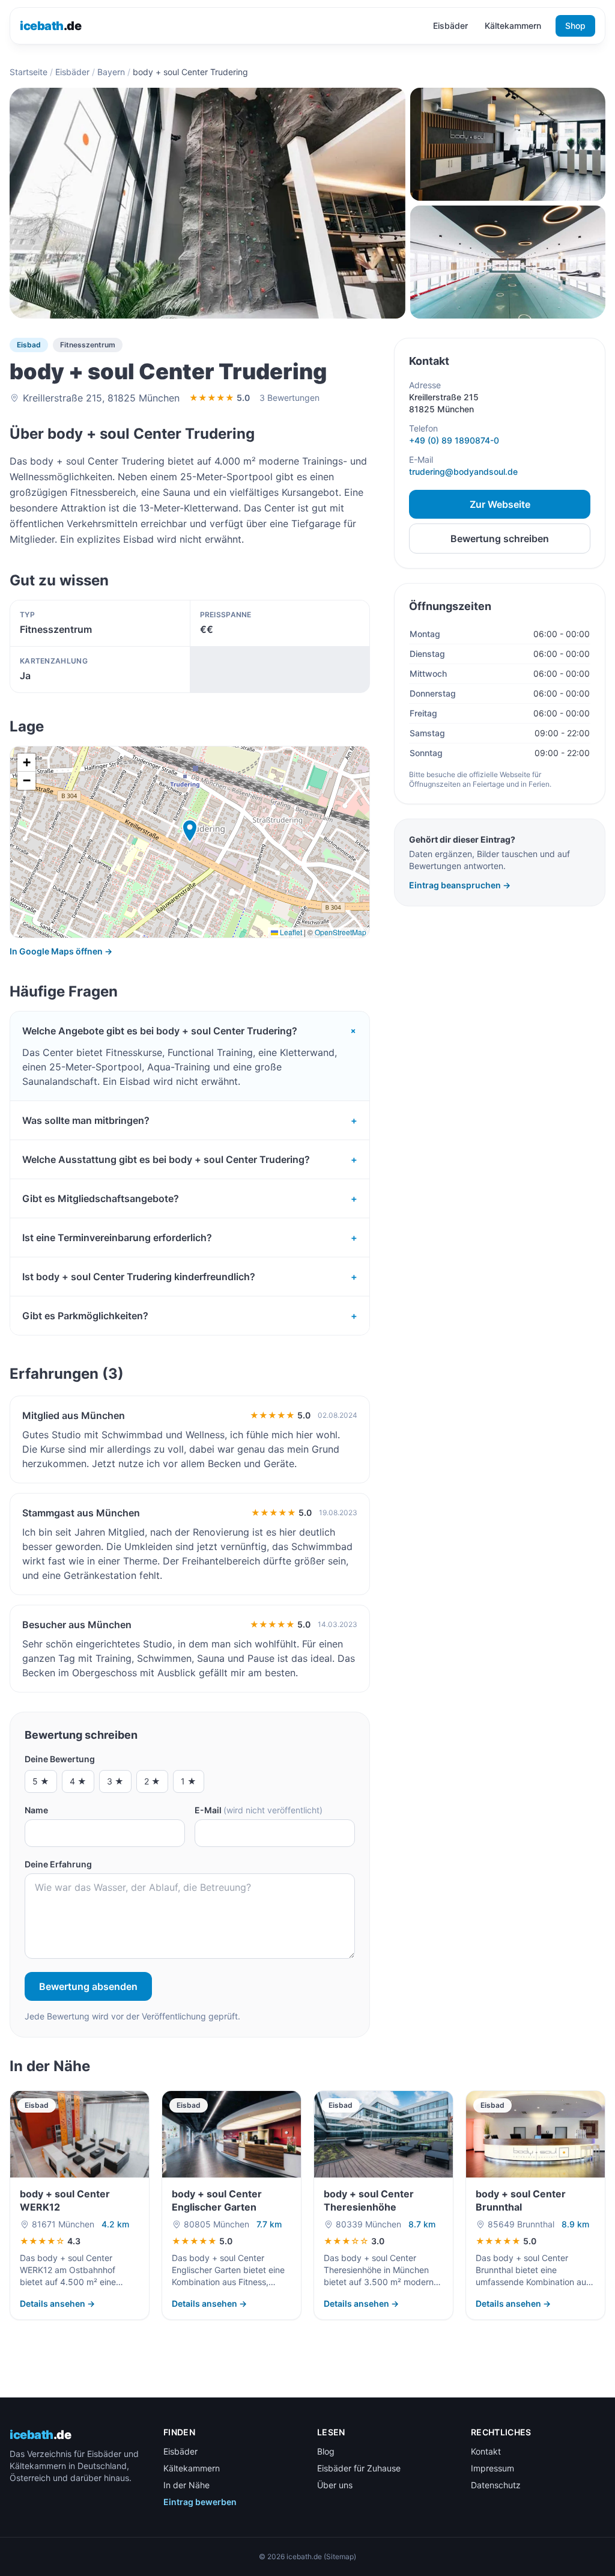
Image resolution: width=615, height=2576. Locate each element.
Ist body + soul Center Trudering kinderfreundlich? (190, 1277)
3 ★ (115, 1781)
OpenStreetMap (341, 932)
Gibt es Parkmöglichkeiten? (190, 1316)
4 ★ (78, 1781)
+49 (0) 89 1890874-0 (454, 440)
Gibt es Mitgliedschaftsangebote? (190, 1198)
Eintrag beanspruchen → (460, 885)
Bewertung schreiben (500, 539)
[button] (190, 831)
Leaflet (290, 932)
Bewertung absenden (88, 1986)
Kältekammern (513, 26)
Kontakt (486, 2451)
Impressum (492, 2468)
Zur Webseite (500, 504)
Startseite (29, 72)
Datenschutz (496, 2485)
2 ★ (152, 1781)
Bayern (111, 72)
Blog (326, 2451)
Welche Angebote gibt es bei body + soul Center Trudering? (190, 1031)
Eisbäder (450, 26)
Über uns (335, 2485)
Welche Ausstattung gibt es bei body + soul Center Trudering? (190, 1159)
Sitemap (340, 2556)
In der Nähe (186, 2485)
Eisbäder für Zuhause (359, 2468)
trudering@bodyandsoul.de (463, 472)
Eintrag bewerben (200, 2502)
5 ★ (41, 1781)
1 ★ (189, 1781)
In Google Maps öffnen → (61, 951)
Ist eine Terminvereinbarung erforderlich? (190, 1238)
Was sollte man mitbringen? (190, 1120)
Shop (575, 26)
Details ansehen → (57, 2303)
